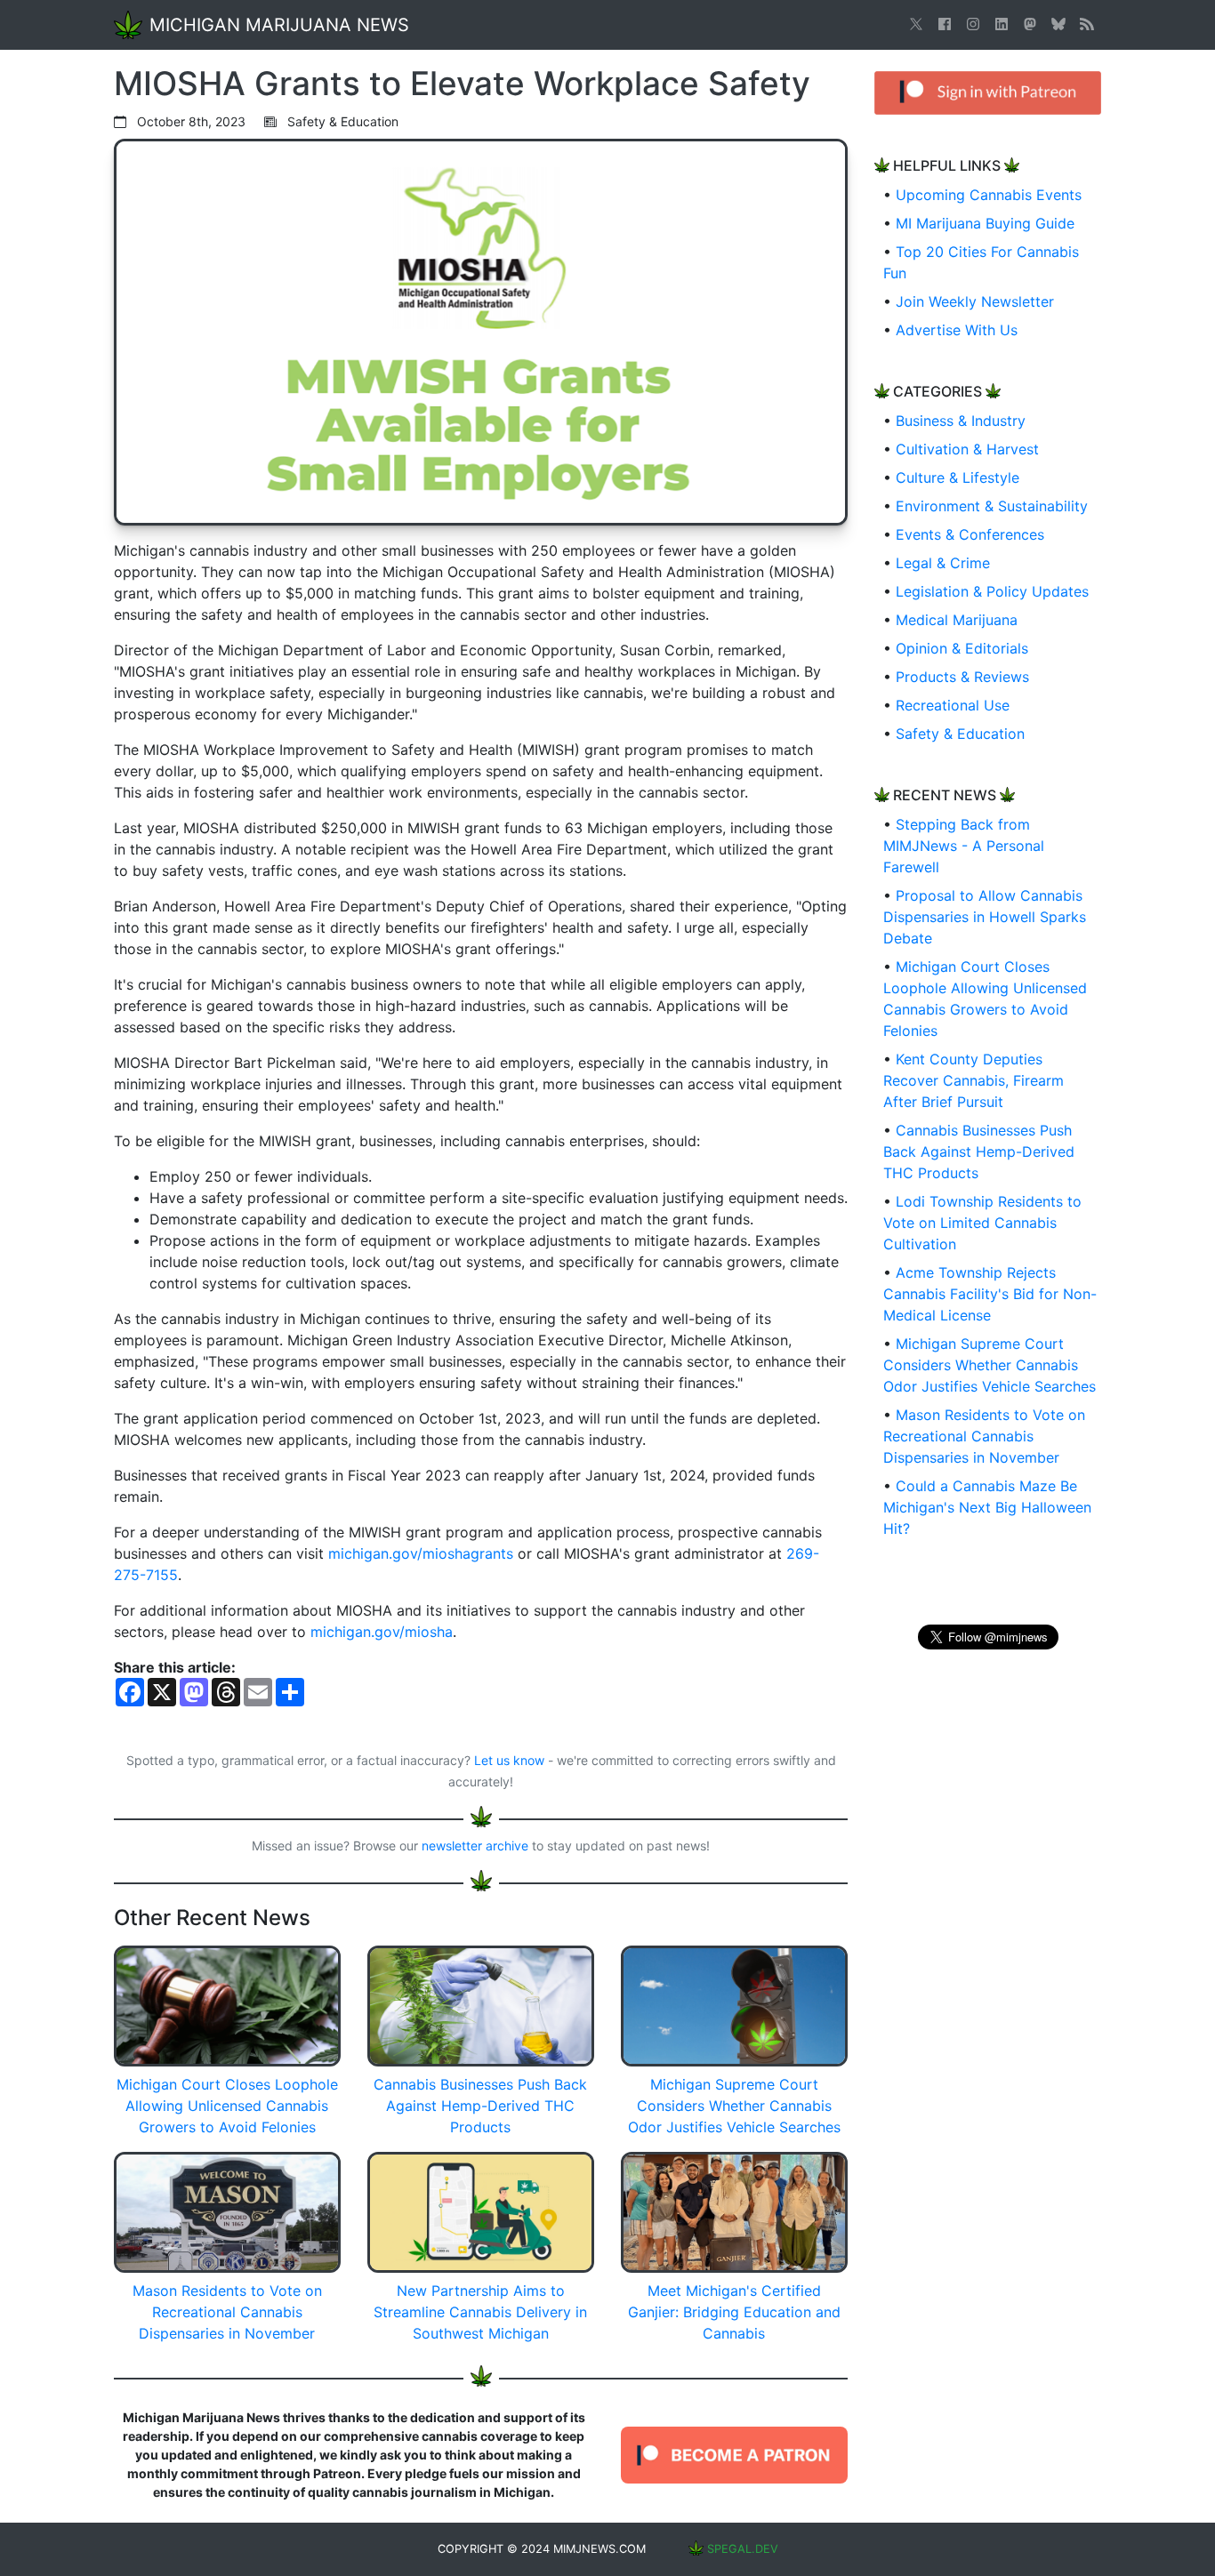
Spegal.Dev (743, 2549)
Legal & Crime (943, 563)
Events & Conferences (970, 534)
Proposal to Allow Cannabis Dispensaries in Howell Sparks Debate (985, 917)
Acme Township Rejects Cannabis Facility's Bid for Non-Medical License (990, 1294)
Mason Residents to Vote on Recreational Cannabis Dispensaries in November (984, 1436)
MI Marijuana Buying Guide (985, 223)
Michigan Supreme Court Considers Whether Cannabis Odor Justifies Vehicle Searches (990, 1365)
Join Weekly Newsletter (975, 301)
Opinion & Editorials (962, 648)
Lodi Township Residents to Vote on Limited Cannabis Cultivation (982, 1223)
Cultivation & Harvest (967, 449)
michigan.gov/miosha (382, 1632)
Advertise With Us (957, 330)
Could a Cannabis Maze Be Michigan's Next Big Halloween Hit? (987, 1507)
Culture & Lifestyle (958, 477)
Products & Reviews (962, 677)
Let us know (509, 1760)
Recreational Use (953, 705)
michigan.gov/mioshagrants (421, 1553)
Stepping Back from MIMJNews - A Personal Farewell (964, 846)
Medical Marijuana (957, 620)
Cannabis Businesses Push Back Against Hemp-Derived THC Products (979, 1152)
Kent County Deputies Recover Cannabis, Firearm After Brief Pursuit (974, 1080)
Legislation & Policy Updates (992, 591)
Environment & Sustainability (992, 506)
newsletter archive (475, 1846)
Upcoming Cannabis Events (989, 195)
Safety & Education (960, 734)
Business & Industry (961, 421)
